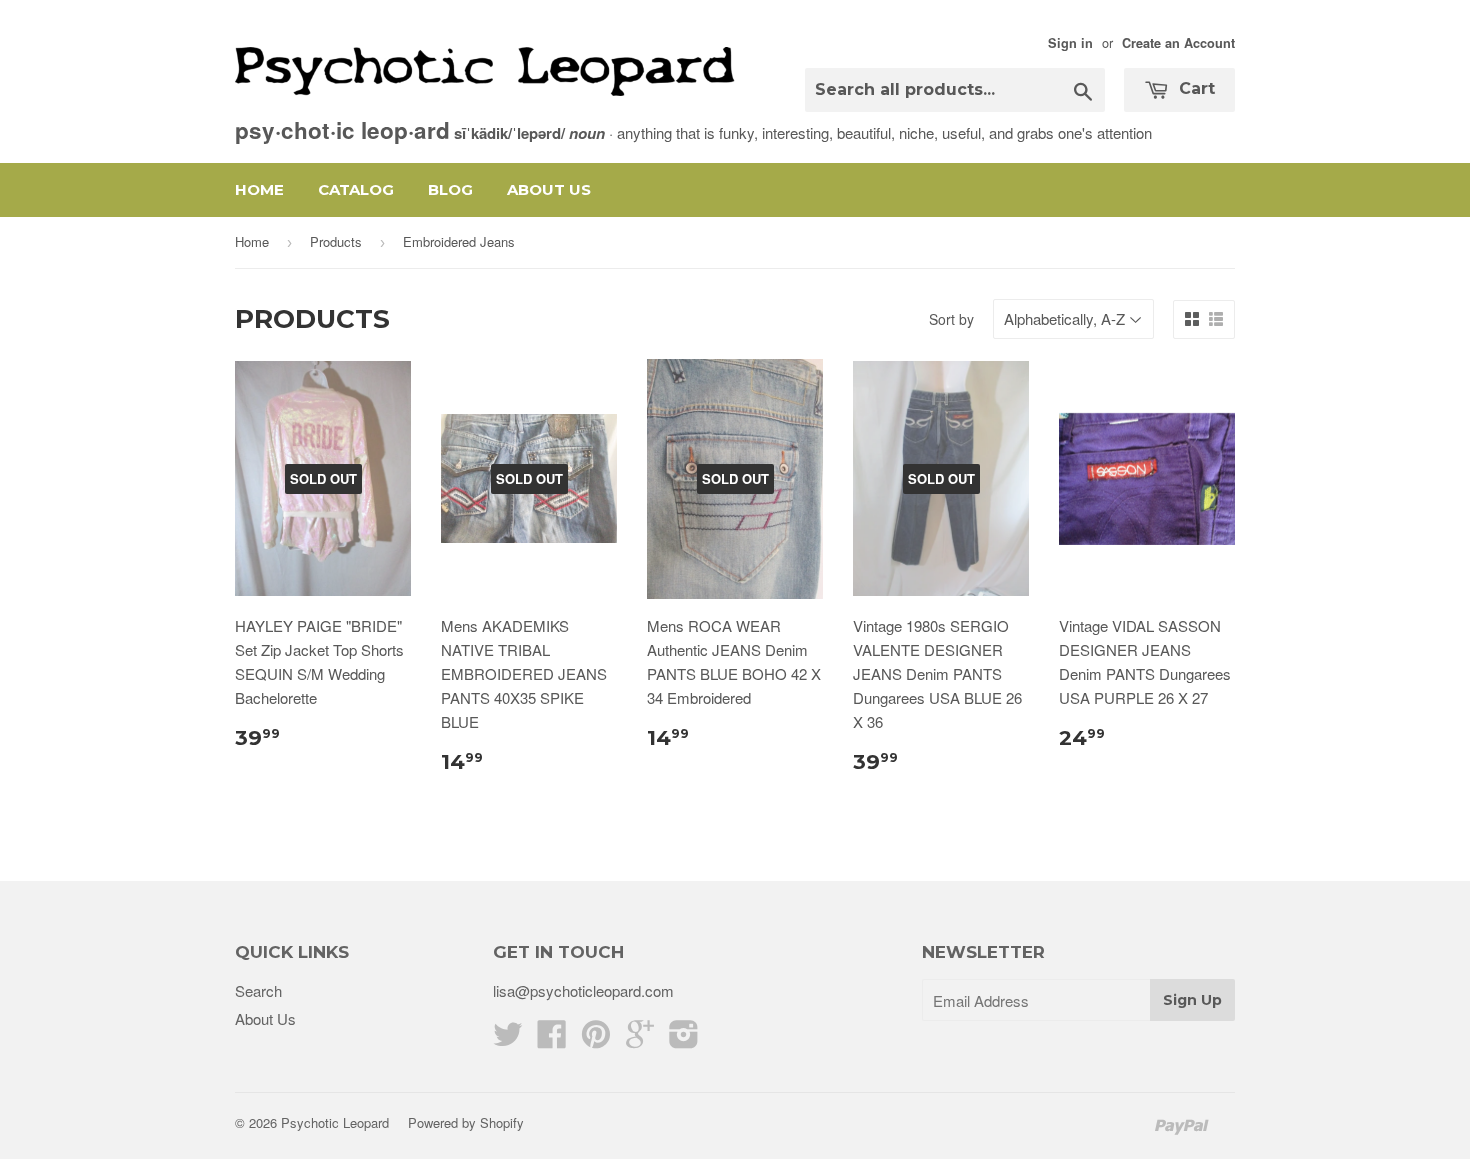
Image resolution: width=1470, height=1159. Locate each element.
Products (336, 241)
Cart (1194, 88)
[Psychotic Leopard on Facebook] (552, 1039)
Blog (450, 189)
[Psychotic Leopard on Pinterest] (596, 1039)
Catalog (356, 189)
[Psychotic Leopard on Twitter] (508, 1039)
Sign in (1070, 43)
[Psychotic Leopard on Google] (640, 1039)
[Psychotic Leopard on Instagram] (684, 1039)
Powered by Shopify (466, 1122)
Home (259, 189)
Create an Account (1178, 43)
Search (258, 990)
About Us (549, 189)
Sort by (951, 319)
